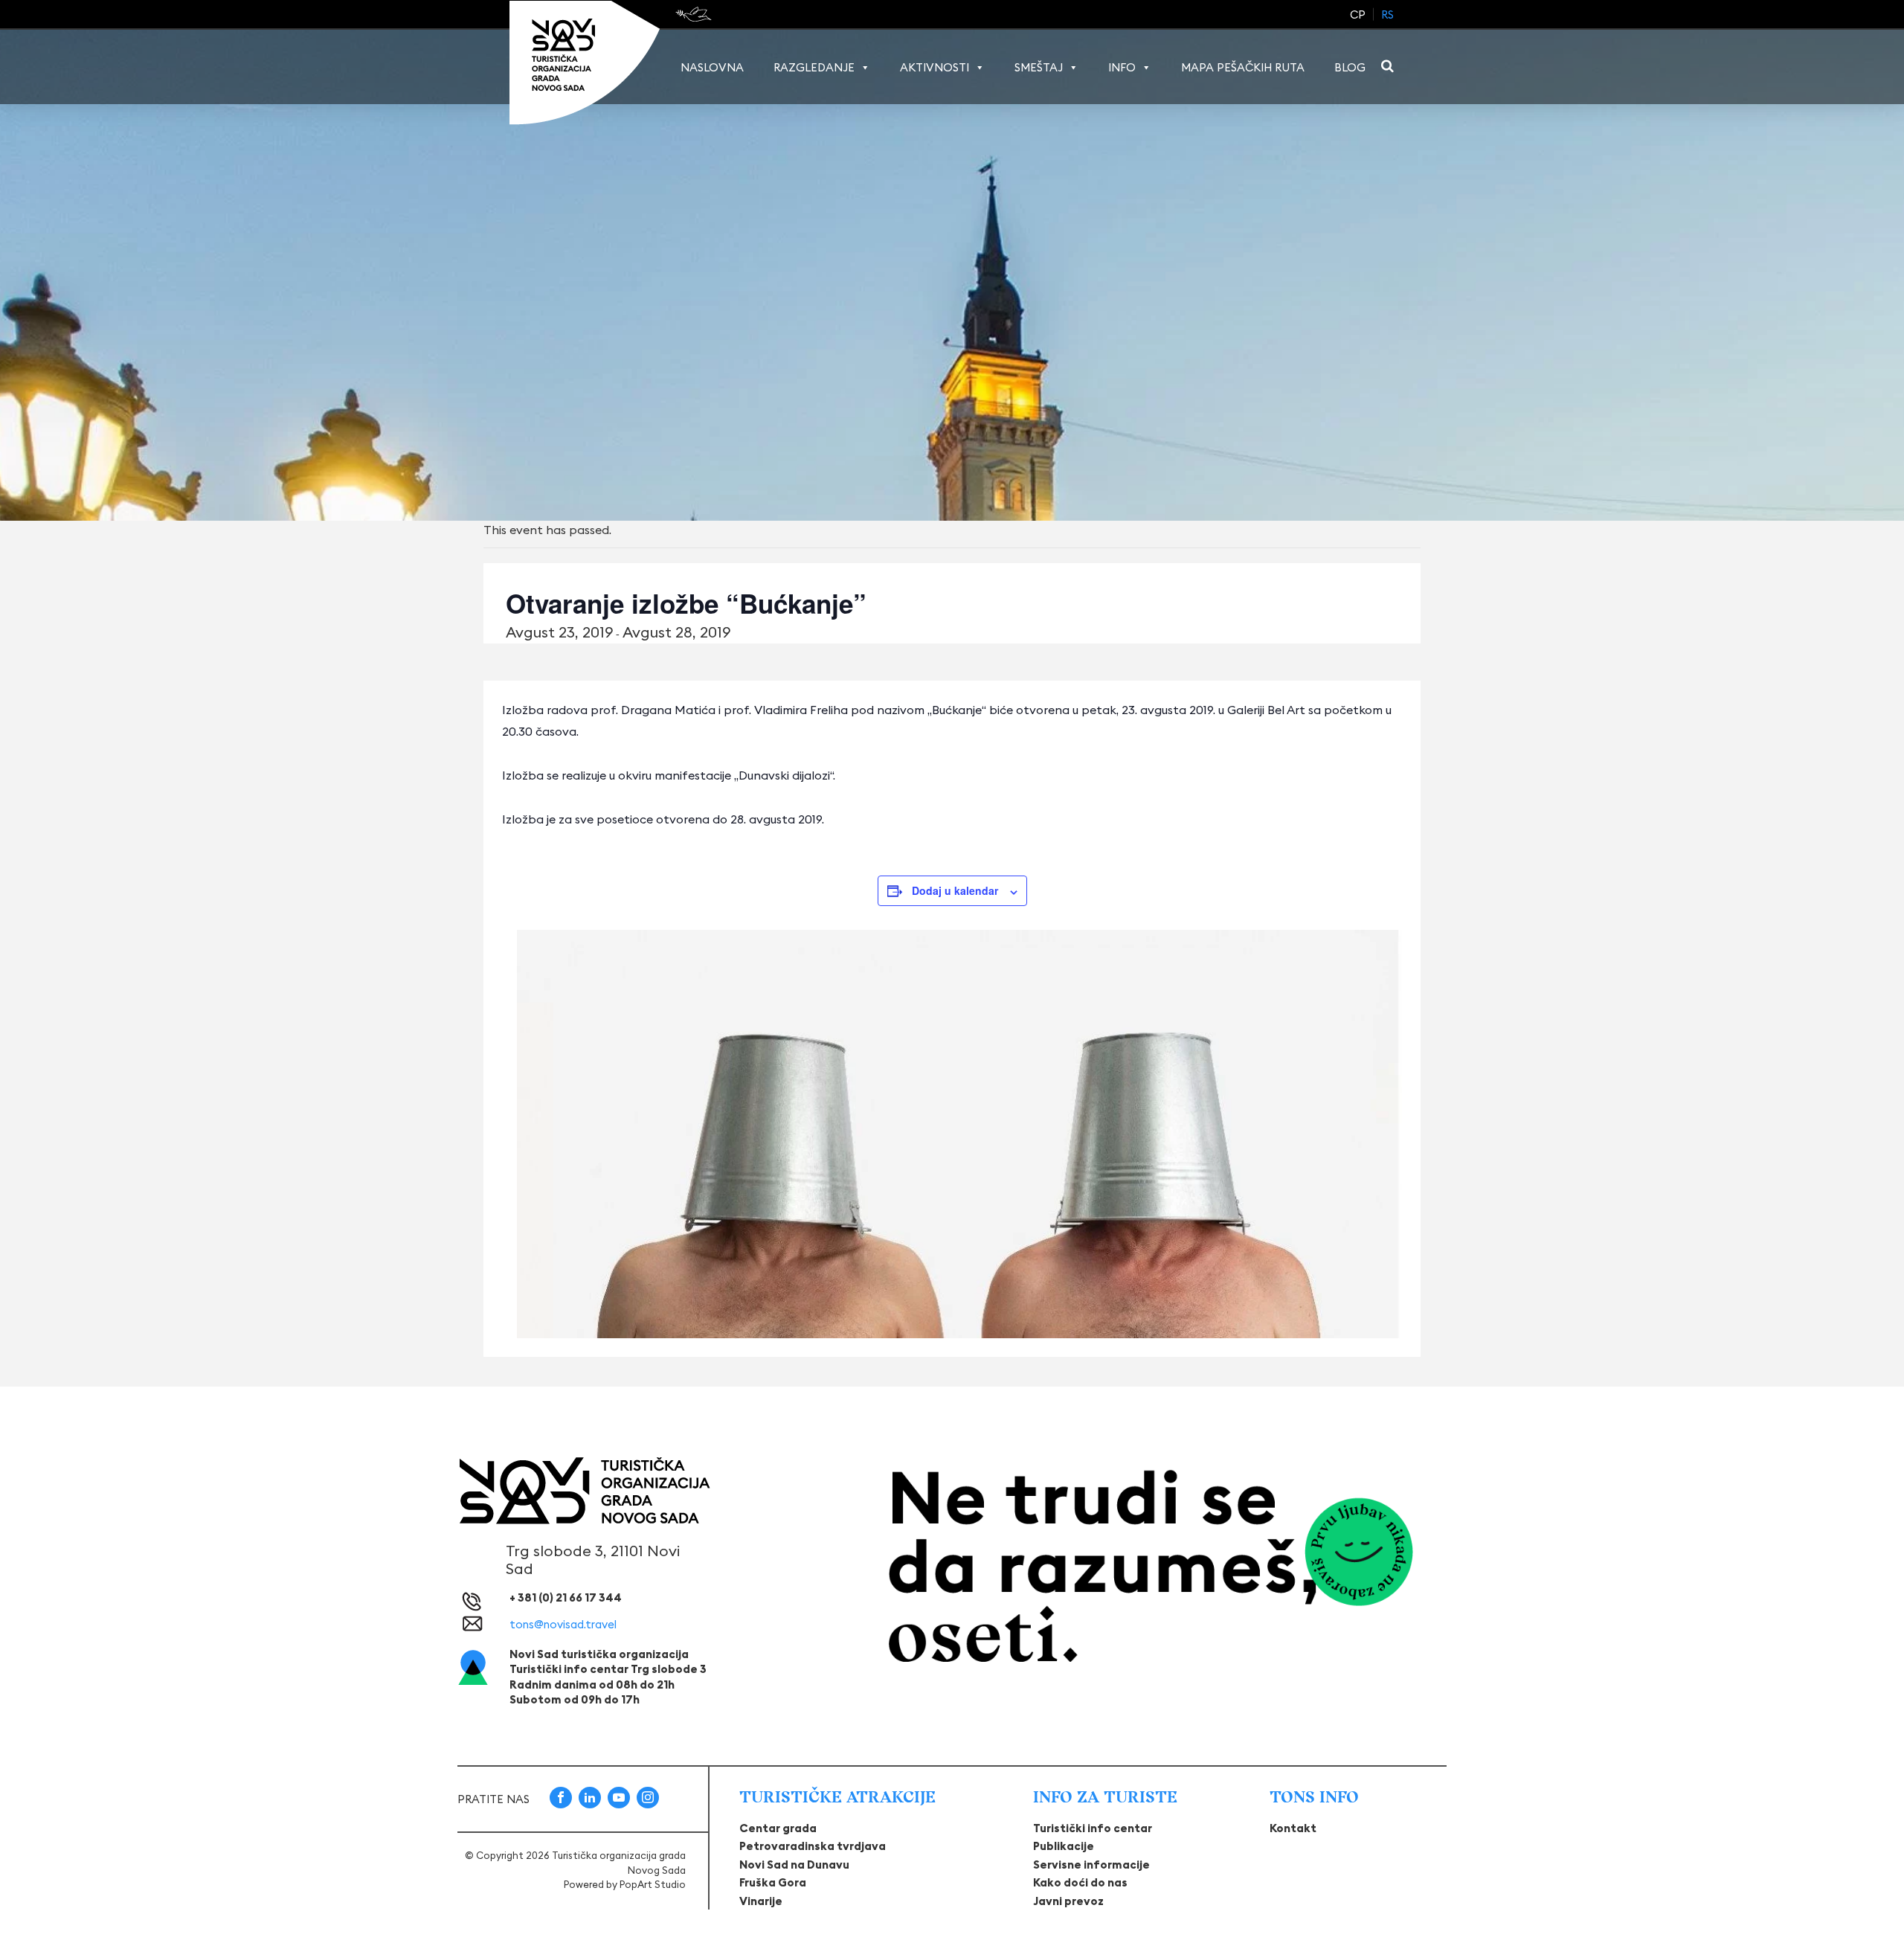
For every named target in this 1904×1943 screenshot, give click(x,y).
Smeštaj (1039, 67)
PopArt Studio (653, 1884)
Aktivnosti (935, 67)
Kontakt (1293, 1828)
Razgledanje (814, 67)
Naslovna (712, 67)
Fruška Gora (773, 1882)
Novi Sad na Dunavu (794, 1865)
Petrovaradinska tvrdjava (813, 1846)
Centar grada (778, 1828)
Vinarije (761, 1901)
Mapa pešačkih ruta (1243, 67)
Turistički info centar (1093, 1828)
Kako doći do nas (1080, 1882)
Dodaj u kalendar (955, 890)
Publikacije (1064, 1846)
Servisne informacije (1091, 1865)
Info (1122, 67)
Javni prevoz (1068, 1901)
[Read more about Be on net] (695, 14)
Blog (1350, 67)
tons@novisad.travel (563, 1624)
